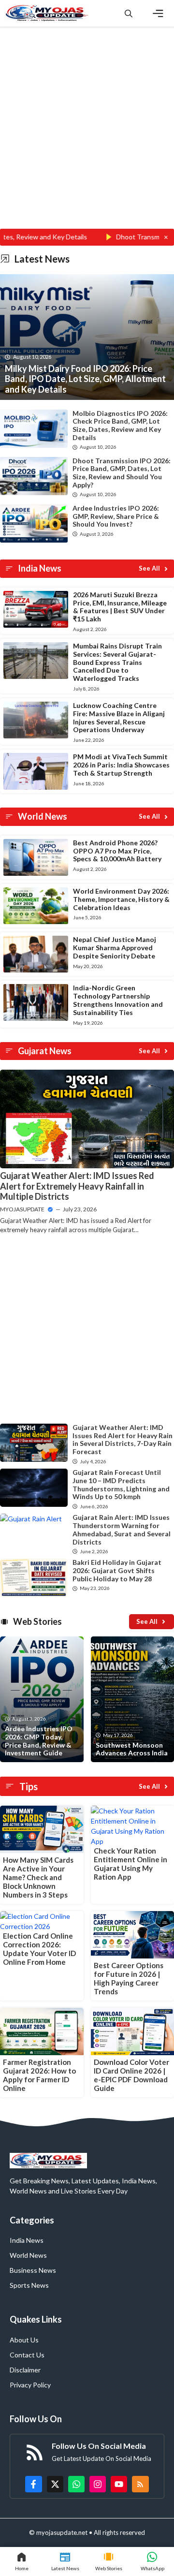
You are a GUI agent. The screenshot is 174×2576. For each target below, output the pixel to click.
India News (27, 2240)
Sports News (29, 2285)
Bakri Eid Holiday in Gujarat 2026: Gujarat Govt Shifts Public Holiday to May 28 (117, 1570)
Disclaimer (25, 2370)
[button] (129, 13)
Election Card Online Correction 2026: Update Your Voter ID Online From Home (39, 1949)
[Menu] (158, 14)
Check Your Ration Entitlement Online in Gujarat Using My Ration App (130, 1864)
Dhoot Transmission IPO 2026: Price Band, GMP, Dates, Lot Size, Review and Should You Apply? (122, 473)
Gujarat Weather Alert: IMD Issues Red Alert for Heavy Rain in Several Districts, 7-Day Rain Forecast (123, 1439)
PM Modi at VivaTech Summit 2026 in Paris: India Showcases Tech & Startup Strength (121, 765)
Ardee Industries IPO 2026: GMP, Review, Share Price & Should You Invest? (116, 516)
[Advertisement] (87, 138)
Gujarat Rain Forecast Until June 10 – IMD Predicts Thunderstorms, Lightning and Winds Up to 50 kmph (121, 1484)
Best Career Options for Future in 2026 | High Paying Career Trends (129, 1978)
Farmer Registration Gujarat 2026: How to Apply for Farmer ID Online (39, 2075)
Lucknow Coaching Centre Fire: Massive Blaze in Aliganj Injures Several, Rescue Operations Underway (119, 717)
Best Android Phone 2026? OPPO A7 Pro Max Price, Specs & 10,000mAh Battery (117, 851)
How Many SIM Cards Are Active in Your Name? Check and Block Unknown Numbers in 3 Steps (38, 1877)
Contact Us (27, 2355)
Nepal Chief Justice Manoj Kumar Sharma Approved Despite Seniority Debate (115, 948)
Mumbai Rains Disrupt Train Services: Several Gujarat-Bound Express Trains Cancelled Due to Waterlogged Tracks (117, 662)
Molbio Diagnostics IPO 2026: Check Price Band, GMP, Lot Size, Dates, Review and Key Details (120, 425)
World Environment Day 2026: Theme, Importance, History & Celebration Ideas (121, 899)
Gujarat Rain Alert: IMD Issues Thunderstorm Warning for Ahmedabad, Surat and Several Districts (122, 1529)
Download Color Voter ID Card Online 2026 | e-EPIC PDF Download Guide (131, 2075)
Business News (33, 2270)
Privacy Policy (30, 2385)
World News (28, 2255)
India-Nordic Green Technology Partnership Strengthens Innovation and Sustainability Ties (118, 1000)
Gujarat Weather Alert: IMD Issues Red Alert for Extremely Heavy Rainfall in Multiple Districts (77, 1186)
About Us (24, 2340)
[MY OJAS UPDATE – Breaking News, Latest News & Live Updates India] (47, 13)
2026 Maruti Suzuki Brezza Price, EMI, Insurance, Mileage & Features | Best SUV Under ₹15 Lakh (120, 607)
